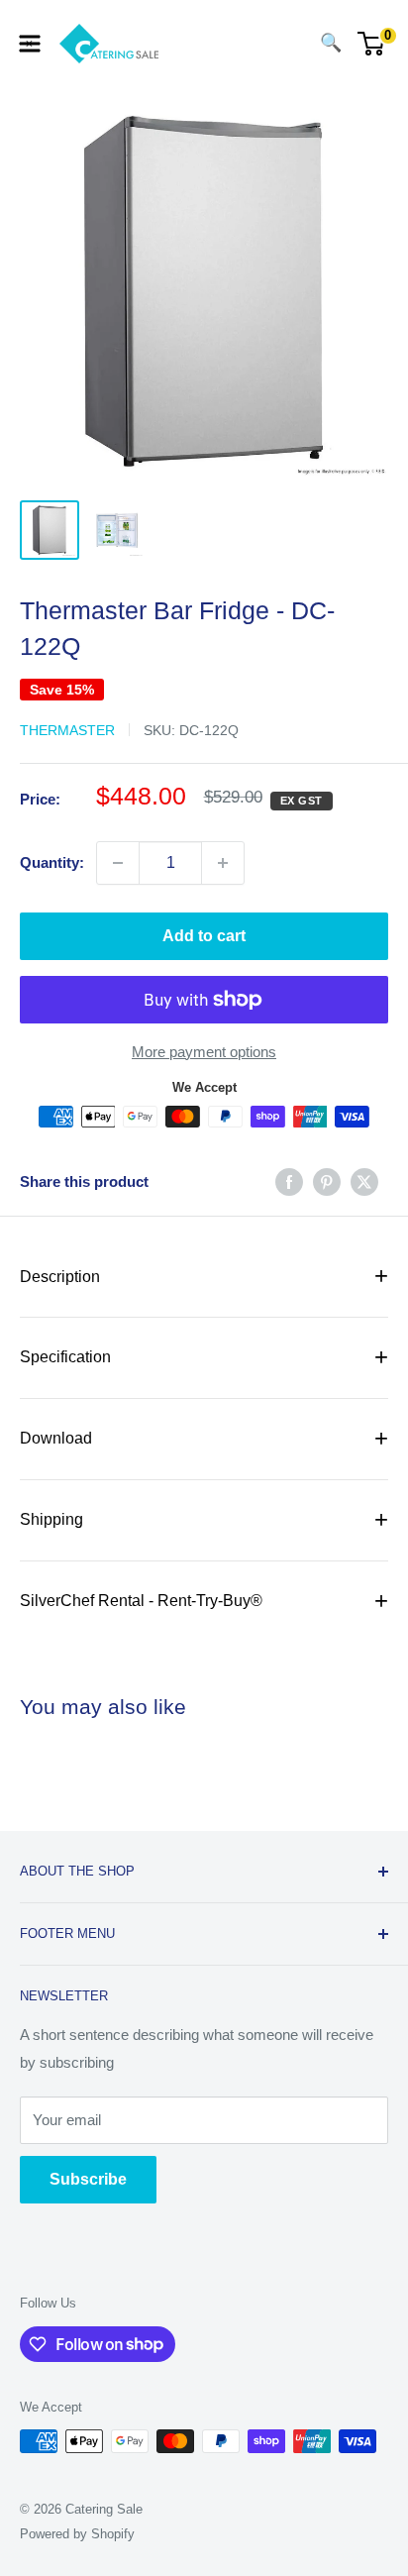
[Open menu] (30, 44)
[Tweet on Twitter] (364, 1181)
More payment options (204, 1052)
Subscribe (88, 2179)
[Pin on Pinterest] (327, 1181)
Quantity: (52, 862)
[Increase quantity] (223, 863)
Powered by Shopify (77, 2534)
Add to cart (204, 936)
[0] (372, 44)
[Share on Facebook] (289, 1181)
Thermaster (67, 730)
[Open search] (291, 44)
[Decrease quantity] (118, 863)
